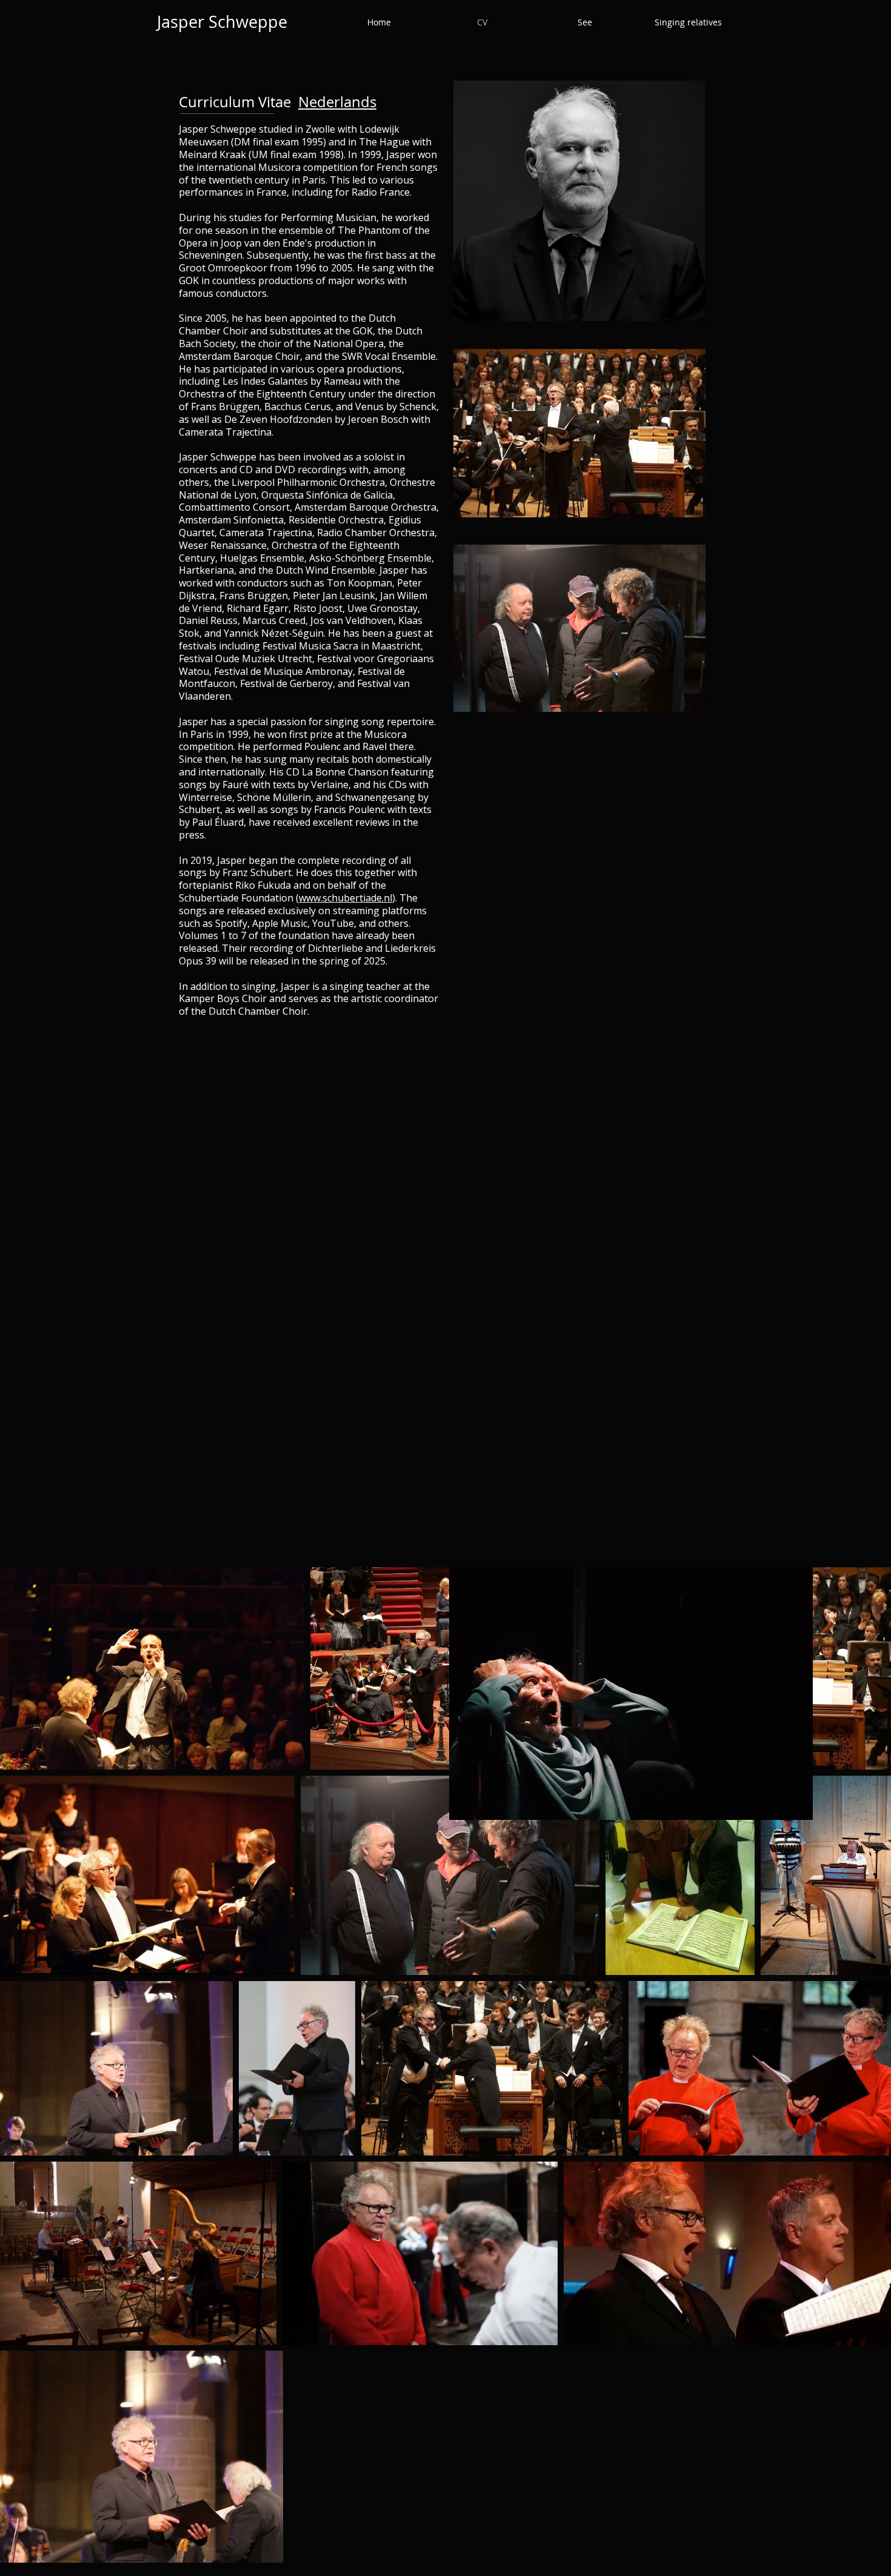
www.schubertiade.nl (345, 898)
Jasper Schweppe (222, 22)
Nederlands (337, 102)
